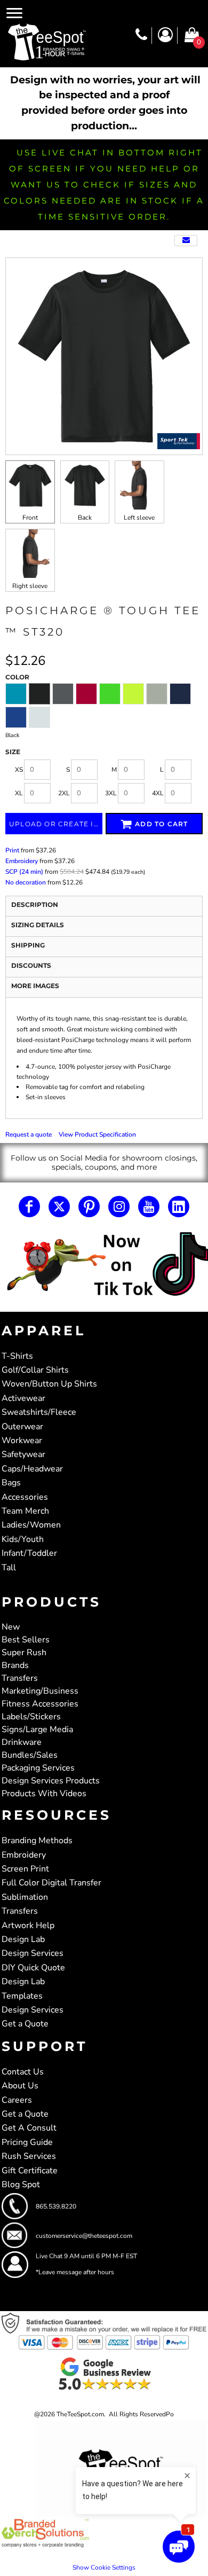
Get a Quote (25, 2024)
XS (19, 770)
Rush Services (29, 2156)
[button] (104, 1265)
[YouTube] (149, 1207)
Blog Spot (21, 2184)
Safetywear (23, 1454)
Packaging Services (38, 1768)
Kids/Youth (23, 1539)
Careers (17, 2100)
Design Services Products (51, 1781)
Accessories (25, 1497)
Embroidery (22, 861)
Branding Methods (37, 1841)
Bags (11, 1483)
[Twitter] (59, 1207)
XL (19, 793)
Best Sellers (26, 1640)
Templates (22, 1996)
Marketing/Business (40, 1691)
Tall (9, 1568)
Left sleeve (139, 518)
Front (30, 518)
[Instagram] (119, 1207)
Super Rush (24, 1653)
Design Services (33, 1953)
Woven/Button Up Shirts (49, 1384)
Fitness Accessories (40, 1704)
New (11, 1627)
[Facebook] (29, 1207)
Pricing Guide (27, 2142)
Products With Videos (44, 1794)
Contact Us (23, 2072)
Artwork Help (28, 1925)
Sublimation (25, 1897)
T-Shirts (17, 1356)
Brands (15, 1665)
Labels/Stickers (31, 1717)
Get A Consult (29, 2128)
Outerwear (22, 1427)
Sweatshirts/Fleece (39, 1412)
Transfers (20, 1678)
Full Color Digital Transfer (51, 1883)
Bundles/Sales (30, 1755)
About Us (20, 2086)
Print (12, 850)
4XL (158, 793)
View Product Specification (97, 1134)
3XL (111, 793)
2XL (64, 793)
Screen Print (25, 1869)
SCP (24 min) (24, 872)
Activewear (23, 1398)
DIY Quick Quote (33, 1968)
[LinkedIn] (179, 1207)
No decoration (26, 882)
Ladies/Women (31, 1525)
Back (85, 518)
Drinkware (22, 1742)
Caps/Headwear (32, 1469)
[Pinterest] (89, 1207)
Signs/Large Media (37, 1729)
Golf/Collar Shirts (35, 1370)
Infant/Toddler (29, 1553)
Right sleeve (30, 586)
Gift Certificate (30, 2171)
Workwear (22, 1440)
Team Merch (25, 1511)
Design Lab (23, 1939)
